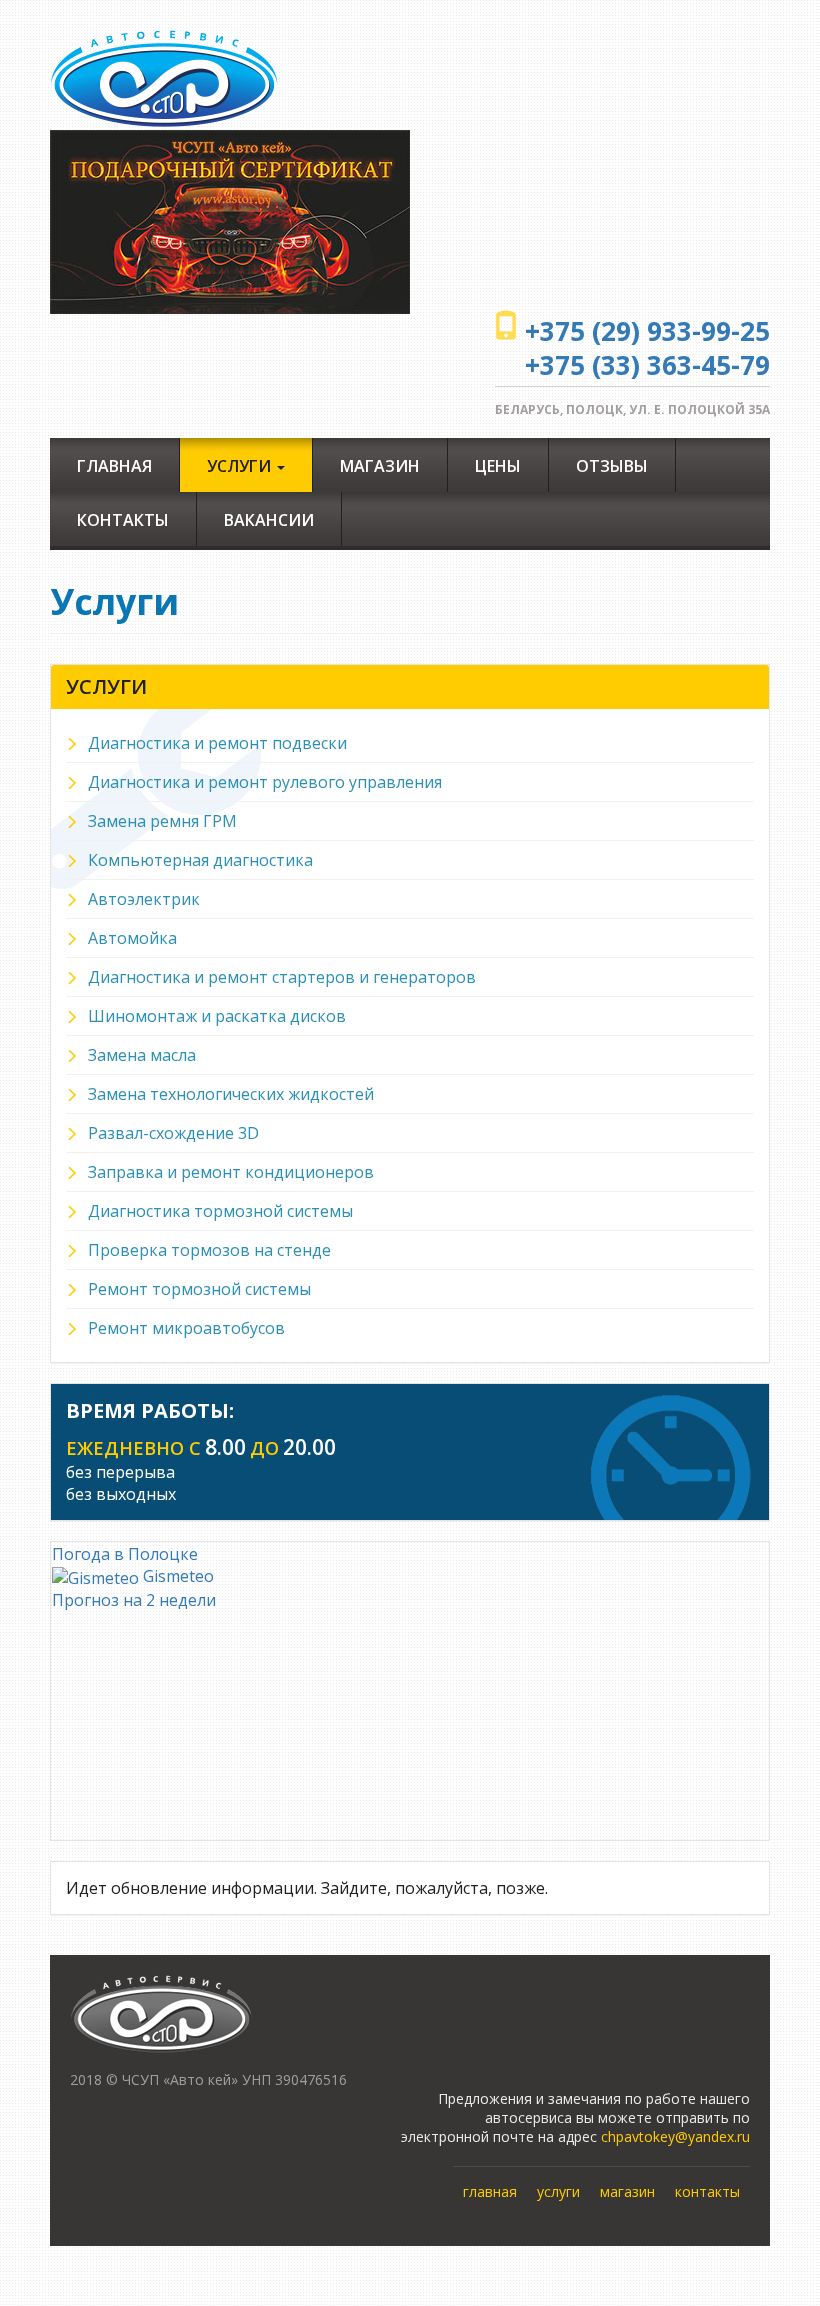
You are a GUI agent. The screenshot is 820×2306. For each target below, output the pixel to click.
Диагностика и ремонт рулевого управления (265, 782)
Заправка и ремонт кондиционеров (231, 1172)
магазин (627, 2191)
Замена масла (142, 1055)
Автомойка (132, 938)
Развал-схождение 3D (173, 1133)
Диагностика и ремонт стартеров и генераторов (282, 977)
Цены (498, 466)
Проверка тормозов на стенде (209, 1250)
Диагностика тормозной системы (220, 1211)
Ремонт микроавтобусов (186, 1328)
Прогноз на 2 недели (134, 1600)
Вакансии (269, 520)
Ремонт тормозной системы (199, 1289)
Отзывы (612, 466)
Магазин (380, 466)
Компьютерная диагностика (200, 860)
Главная (114, 466)
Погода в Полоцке (125, 1554)
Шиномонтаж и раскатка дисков (217, 1016)
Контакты (123, 520)
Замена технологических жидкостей (231, 1094)
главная (490, 2191)
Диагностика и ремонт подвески (217, 743)
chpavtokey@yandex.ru (675, 2136)
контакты (707, 2191)
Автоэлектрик (144, 899)
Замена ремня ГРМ (162, 821)
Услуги (241, 466)
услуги (558, 2191)
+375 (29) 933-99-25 (647, 331)
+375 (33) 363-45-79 (647, 365)
